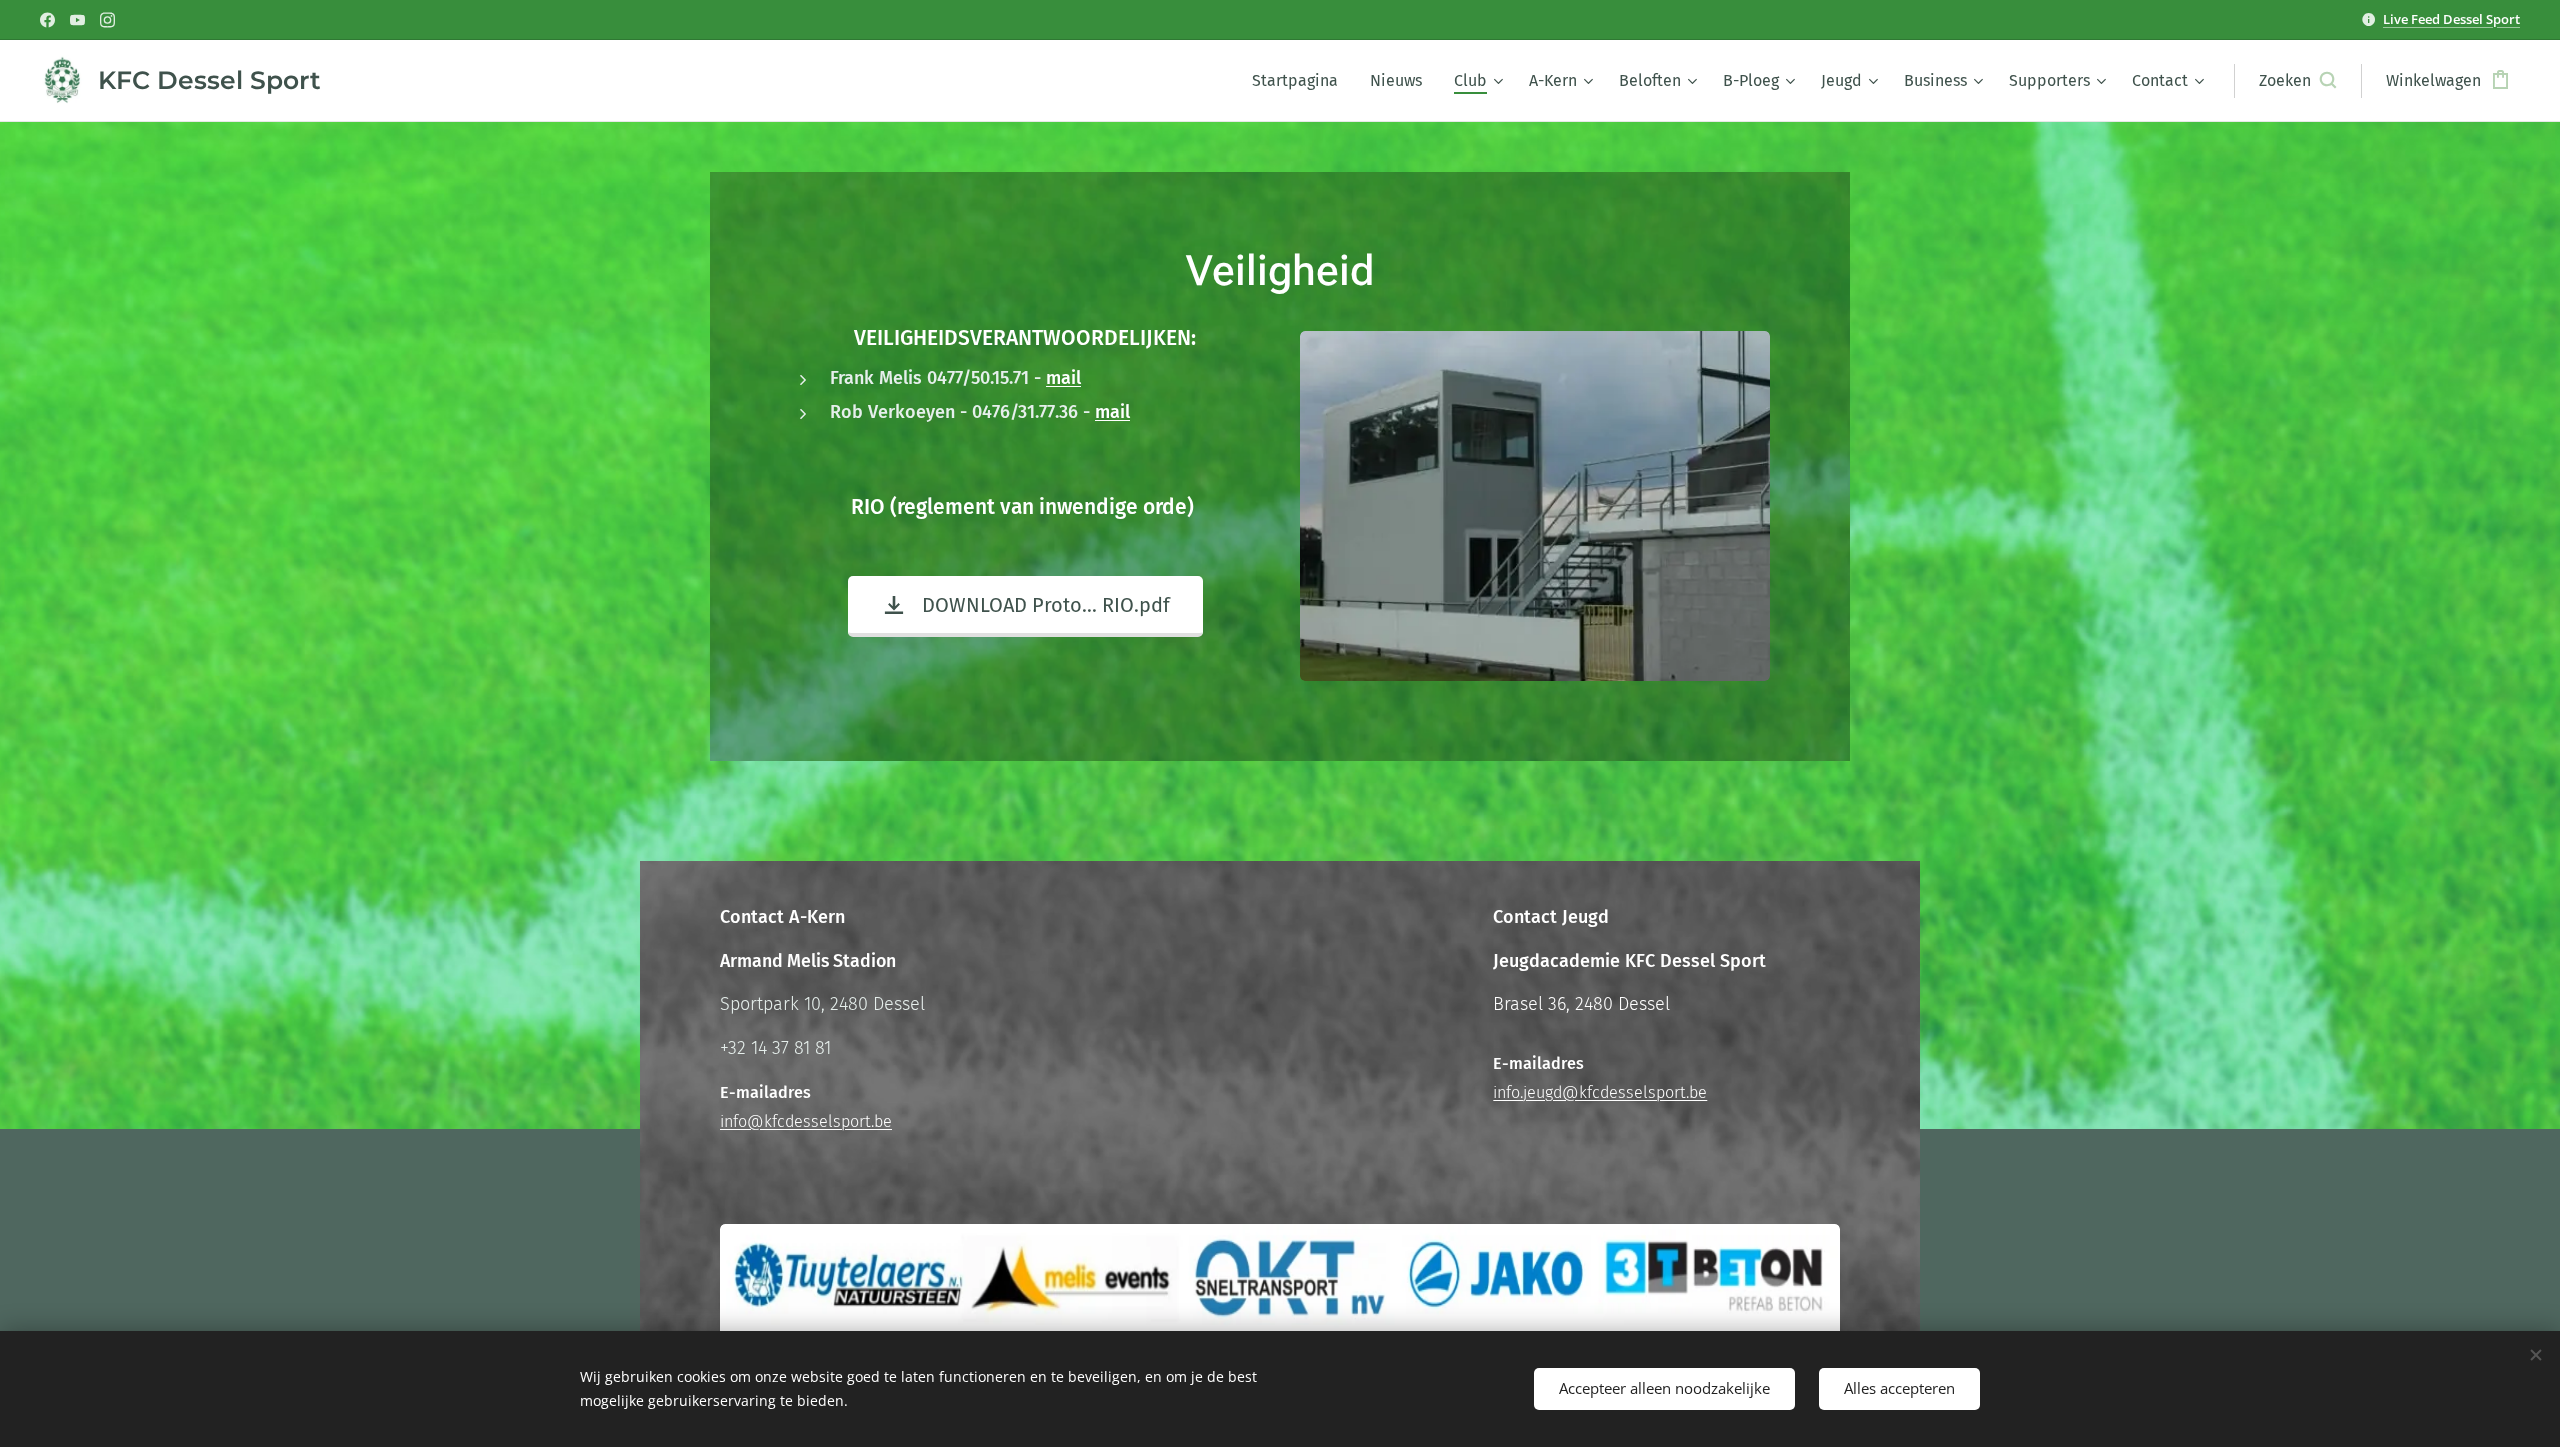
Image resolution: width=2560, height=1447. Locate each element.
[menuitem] (1300, 81)
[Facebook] (47, 20)
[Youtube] (77, 20)
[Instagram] (107, 20)
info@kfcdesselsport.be (806, 1121)
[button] (2297, 81)
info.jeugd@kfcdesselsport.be (1600, 1092)
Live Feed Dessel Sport (2451, 19)
